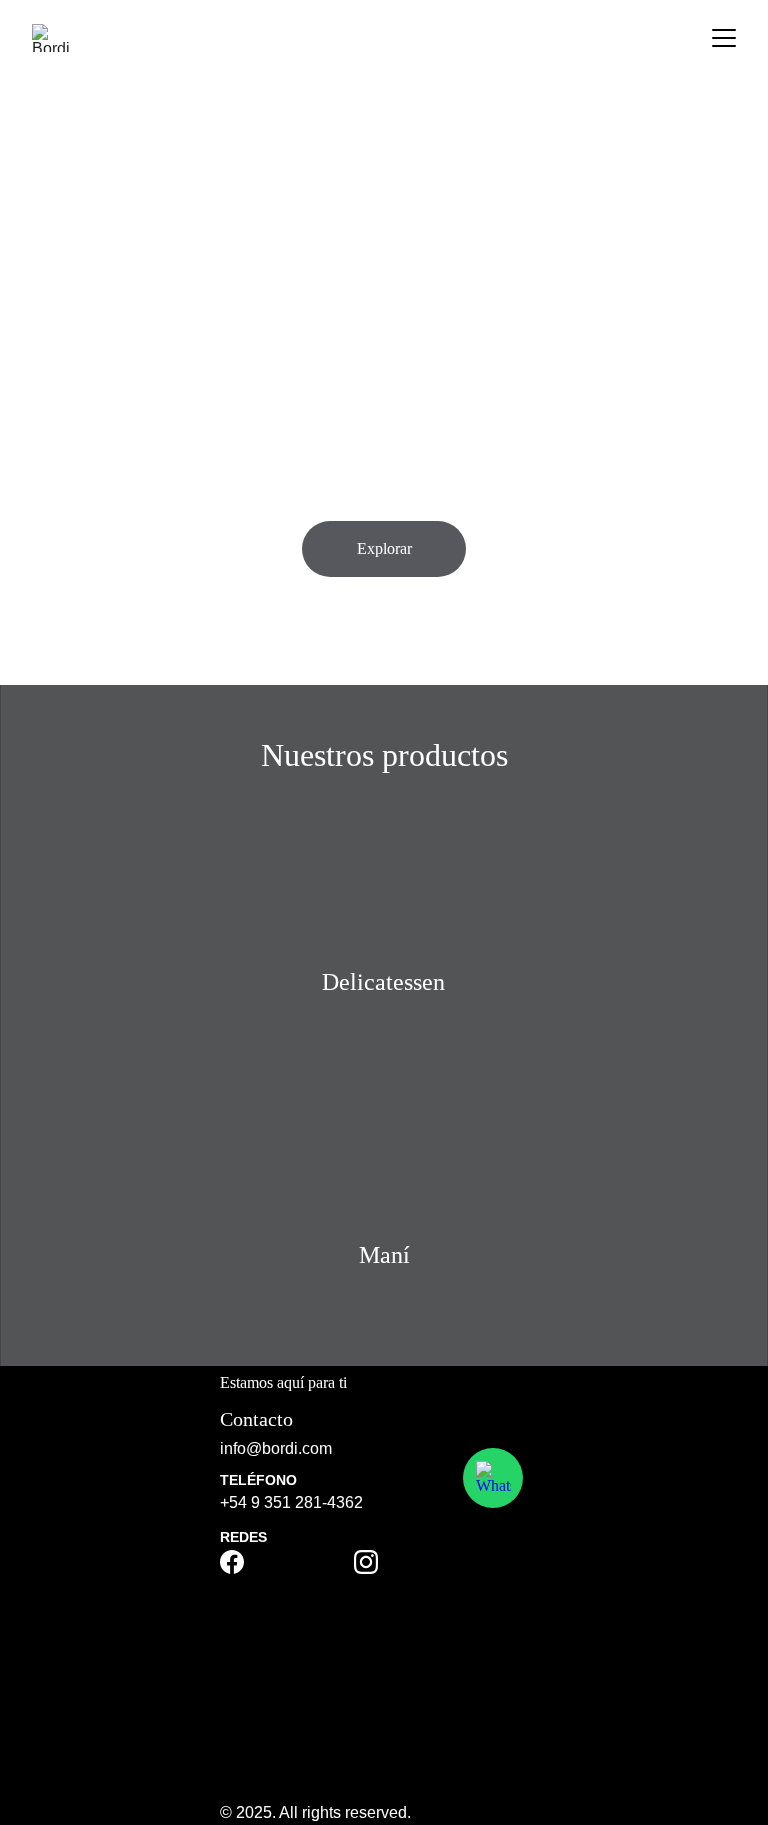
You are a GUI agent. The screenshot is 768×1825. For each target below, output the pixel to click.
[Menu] (724, 38)
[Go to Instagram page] (366, 1562)
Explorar (384, 548)
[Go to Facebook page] (232, 1562)
